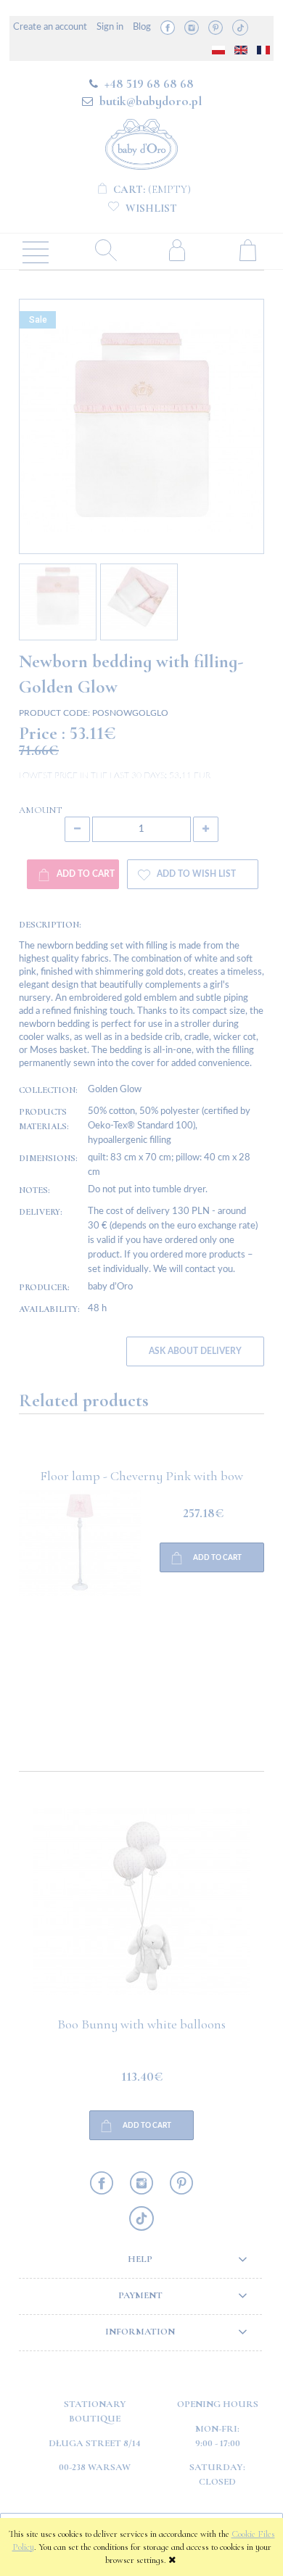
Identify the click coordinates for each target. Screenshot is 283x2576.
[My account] (177, 250)
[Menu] (36, 251)
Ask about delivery (195, 1351)
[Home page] (141, 142)
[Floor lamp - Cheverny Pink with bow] (80, 1599)
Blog (142, 27)
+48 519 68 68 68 (149, 83)
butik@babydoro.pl (151, 101)
